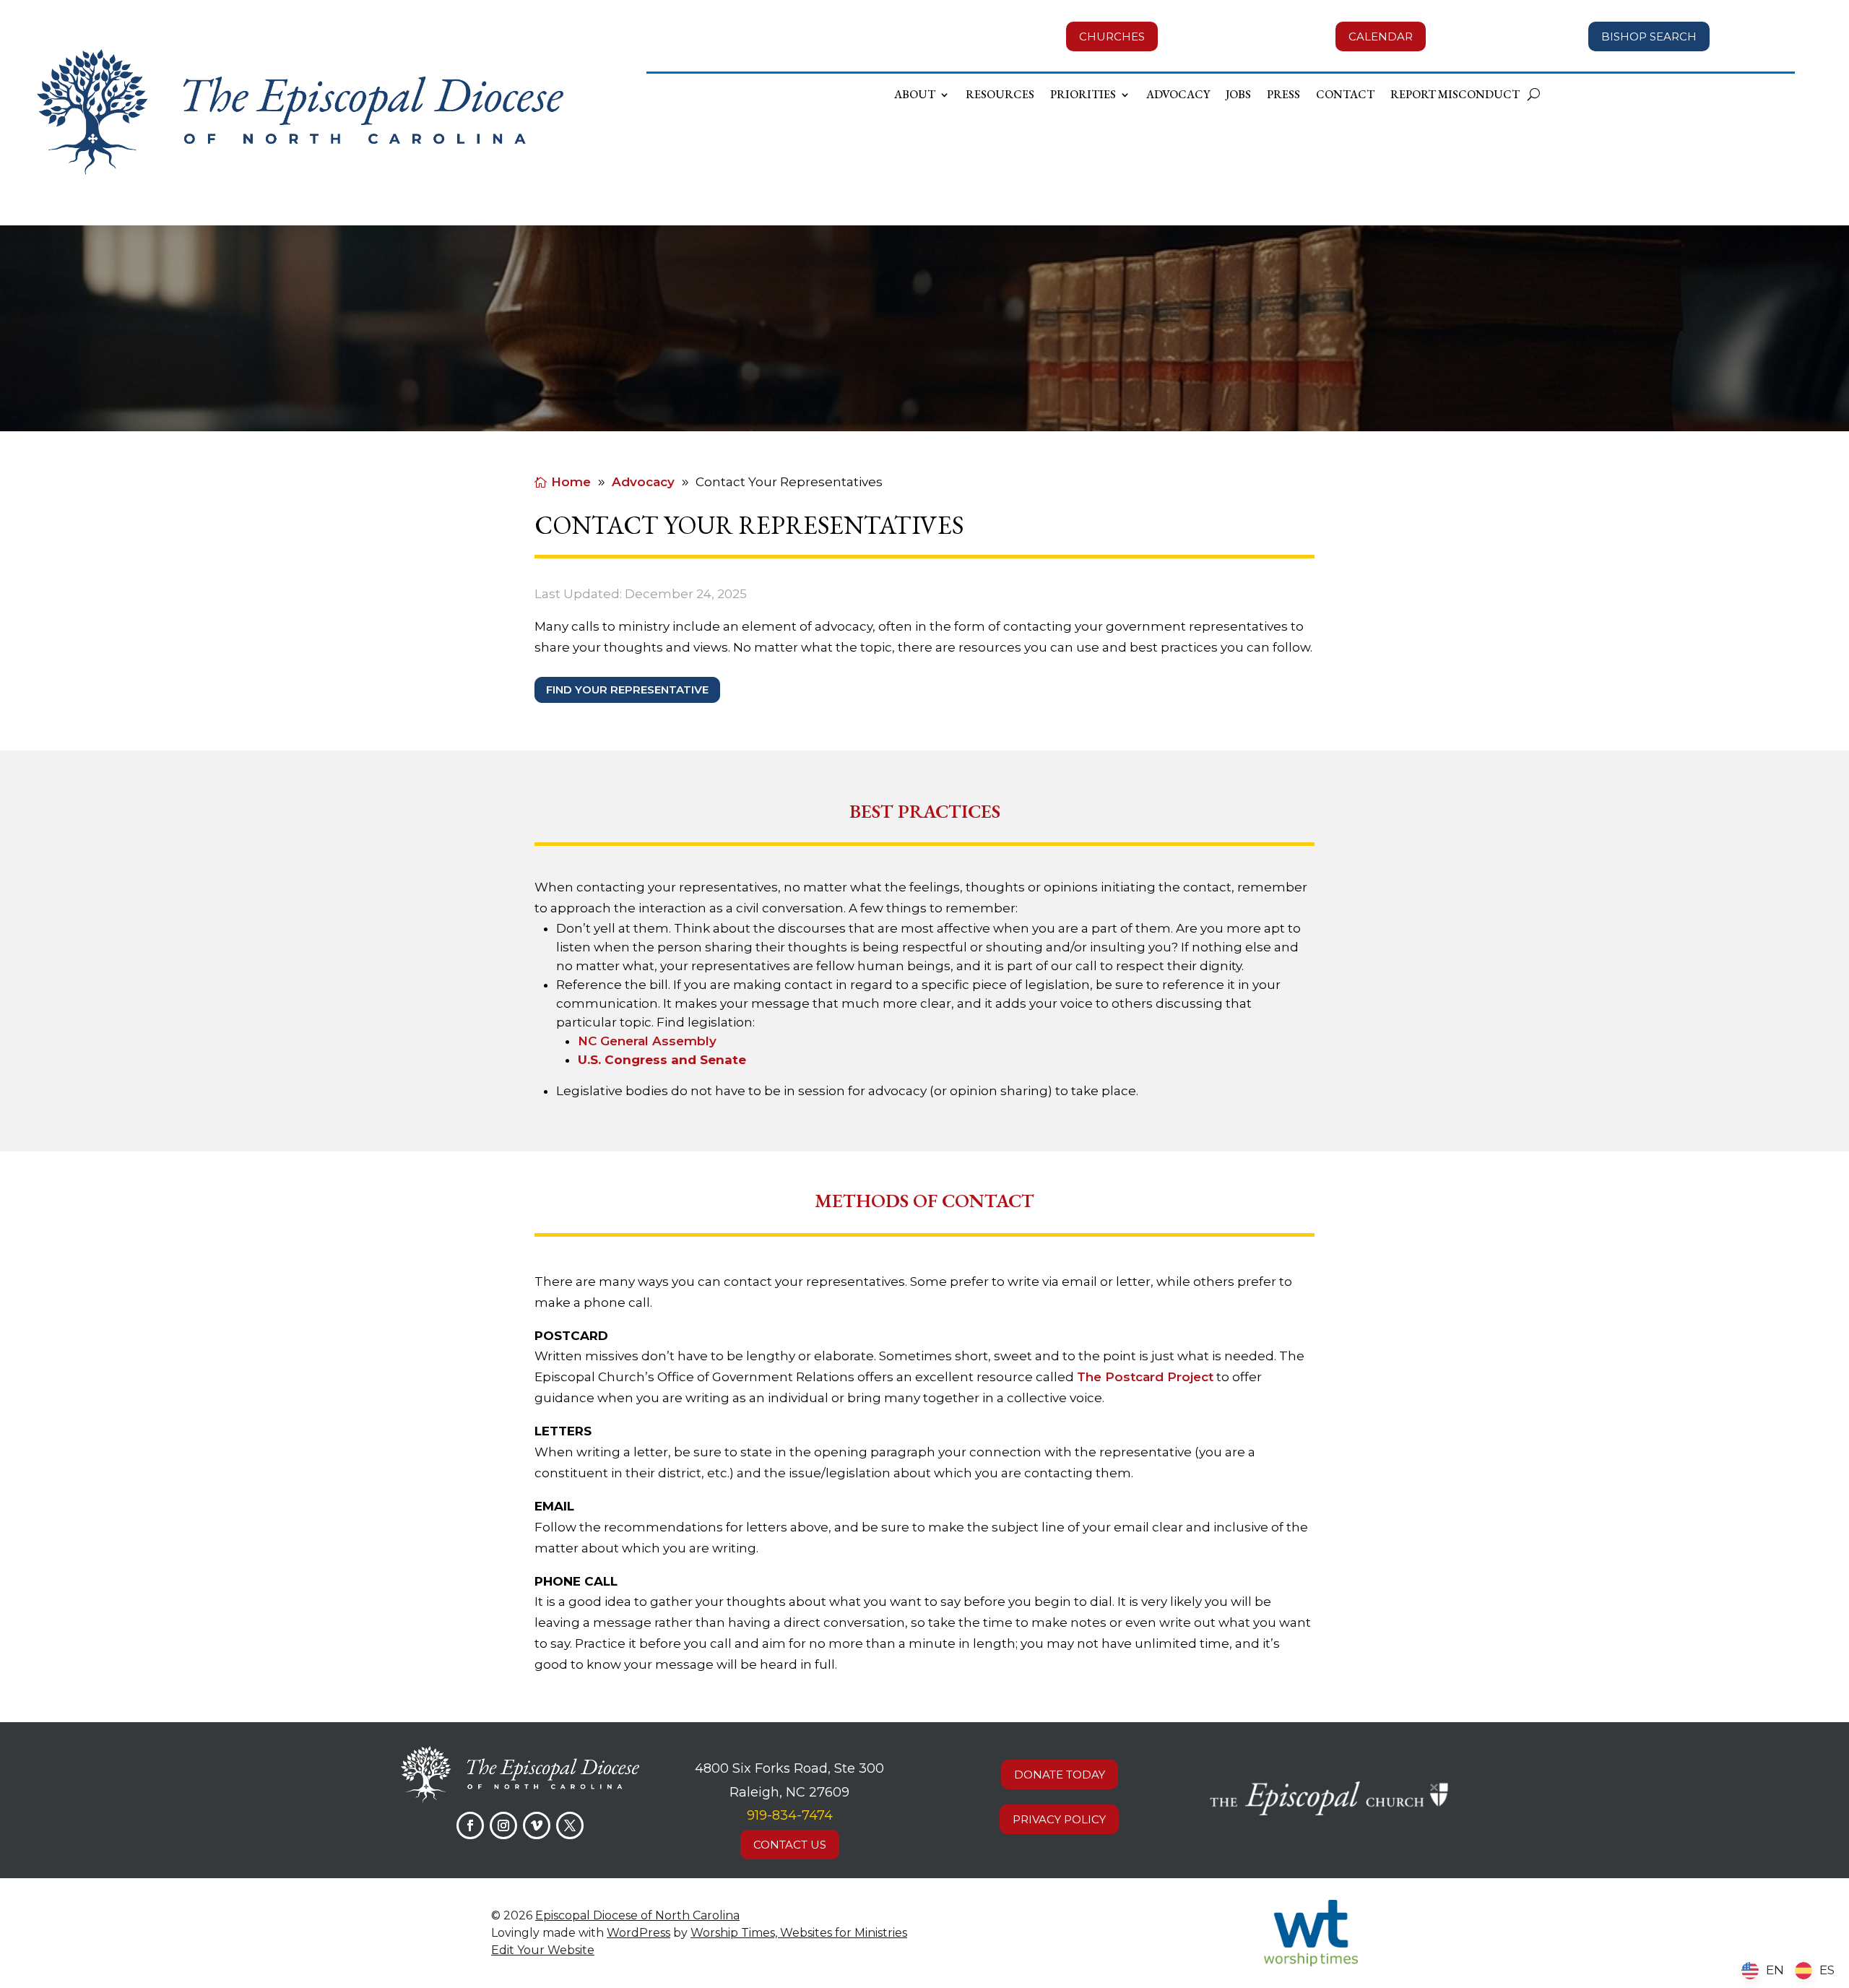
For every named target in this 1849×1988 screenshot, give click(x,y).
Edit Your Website (543, 1950)
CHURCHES (1112, 36)
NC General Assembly (647, 1041)
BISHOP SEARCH (1649, 36)
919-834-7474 (790, 1815)
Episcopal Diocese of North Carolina (637, 1915)
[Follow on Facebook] (470, 1825)
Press (1283, 96)
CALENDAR (1381, 36)
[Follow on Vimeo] (537, 1825)
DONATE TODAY (1060, 1775)
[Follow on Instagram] (503, 1825)
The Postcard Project (1145, 1377)
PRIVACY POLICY (1059, 1819)
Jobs (1238, 96)
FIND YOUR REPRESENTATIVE (627, 690)
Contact (1345, 96)
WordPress (638, 1933)
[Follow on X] (570, 1825)
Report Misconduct (1455, 96)
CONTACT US (790, 1845)
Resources (1000, 96)
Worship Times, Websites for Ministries (799, 1933)
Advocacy (1178, 96)
